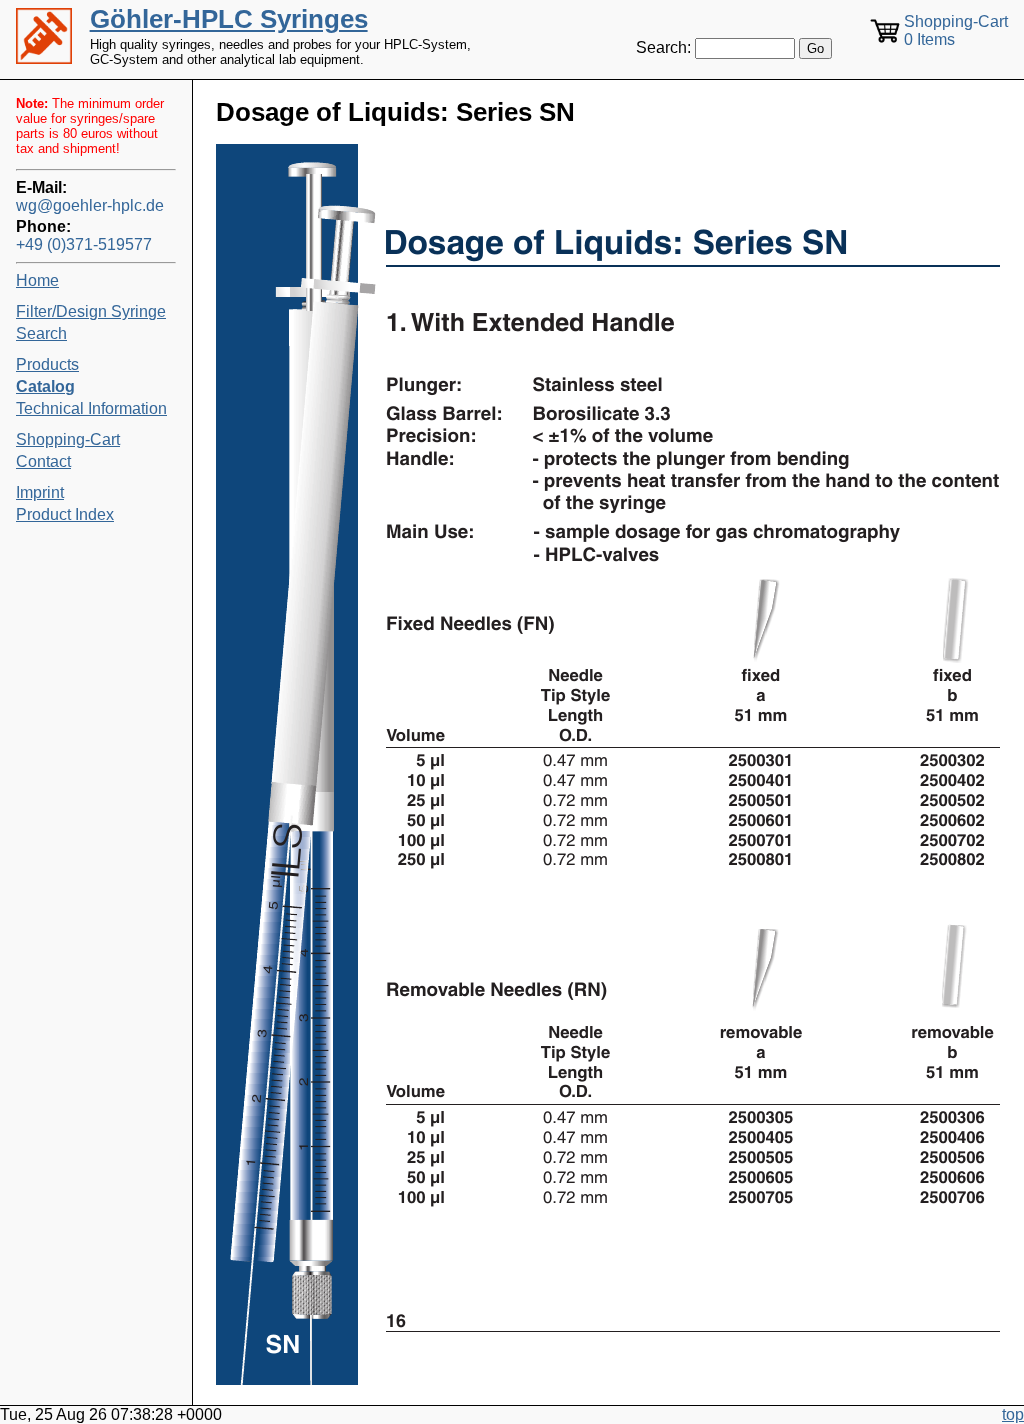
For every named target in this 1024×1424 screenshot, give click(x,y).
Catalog (45, 386)
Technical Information (91, 408)
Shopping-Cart (68, 439)
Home (37, 280)
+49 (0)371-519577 (84, 244)
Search (41, 333)
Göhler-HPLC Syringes (229, 19)
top (1013, 1414)
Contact (43, 461)
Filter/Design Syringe (91, 311)
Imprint (40, 492)
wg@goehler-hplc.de (90, 205)
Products (47, 364)
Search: (663, 47)
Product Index (65, 514)
